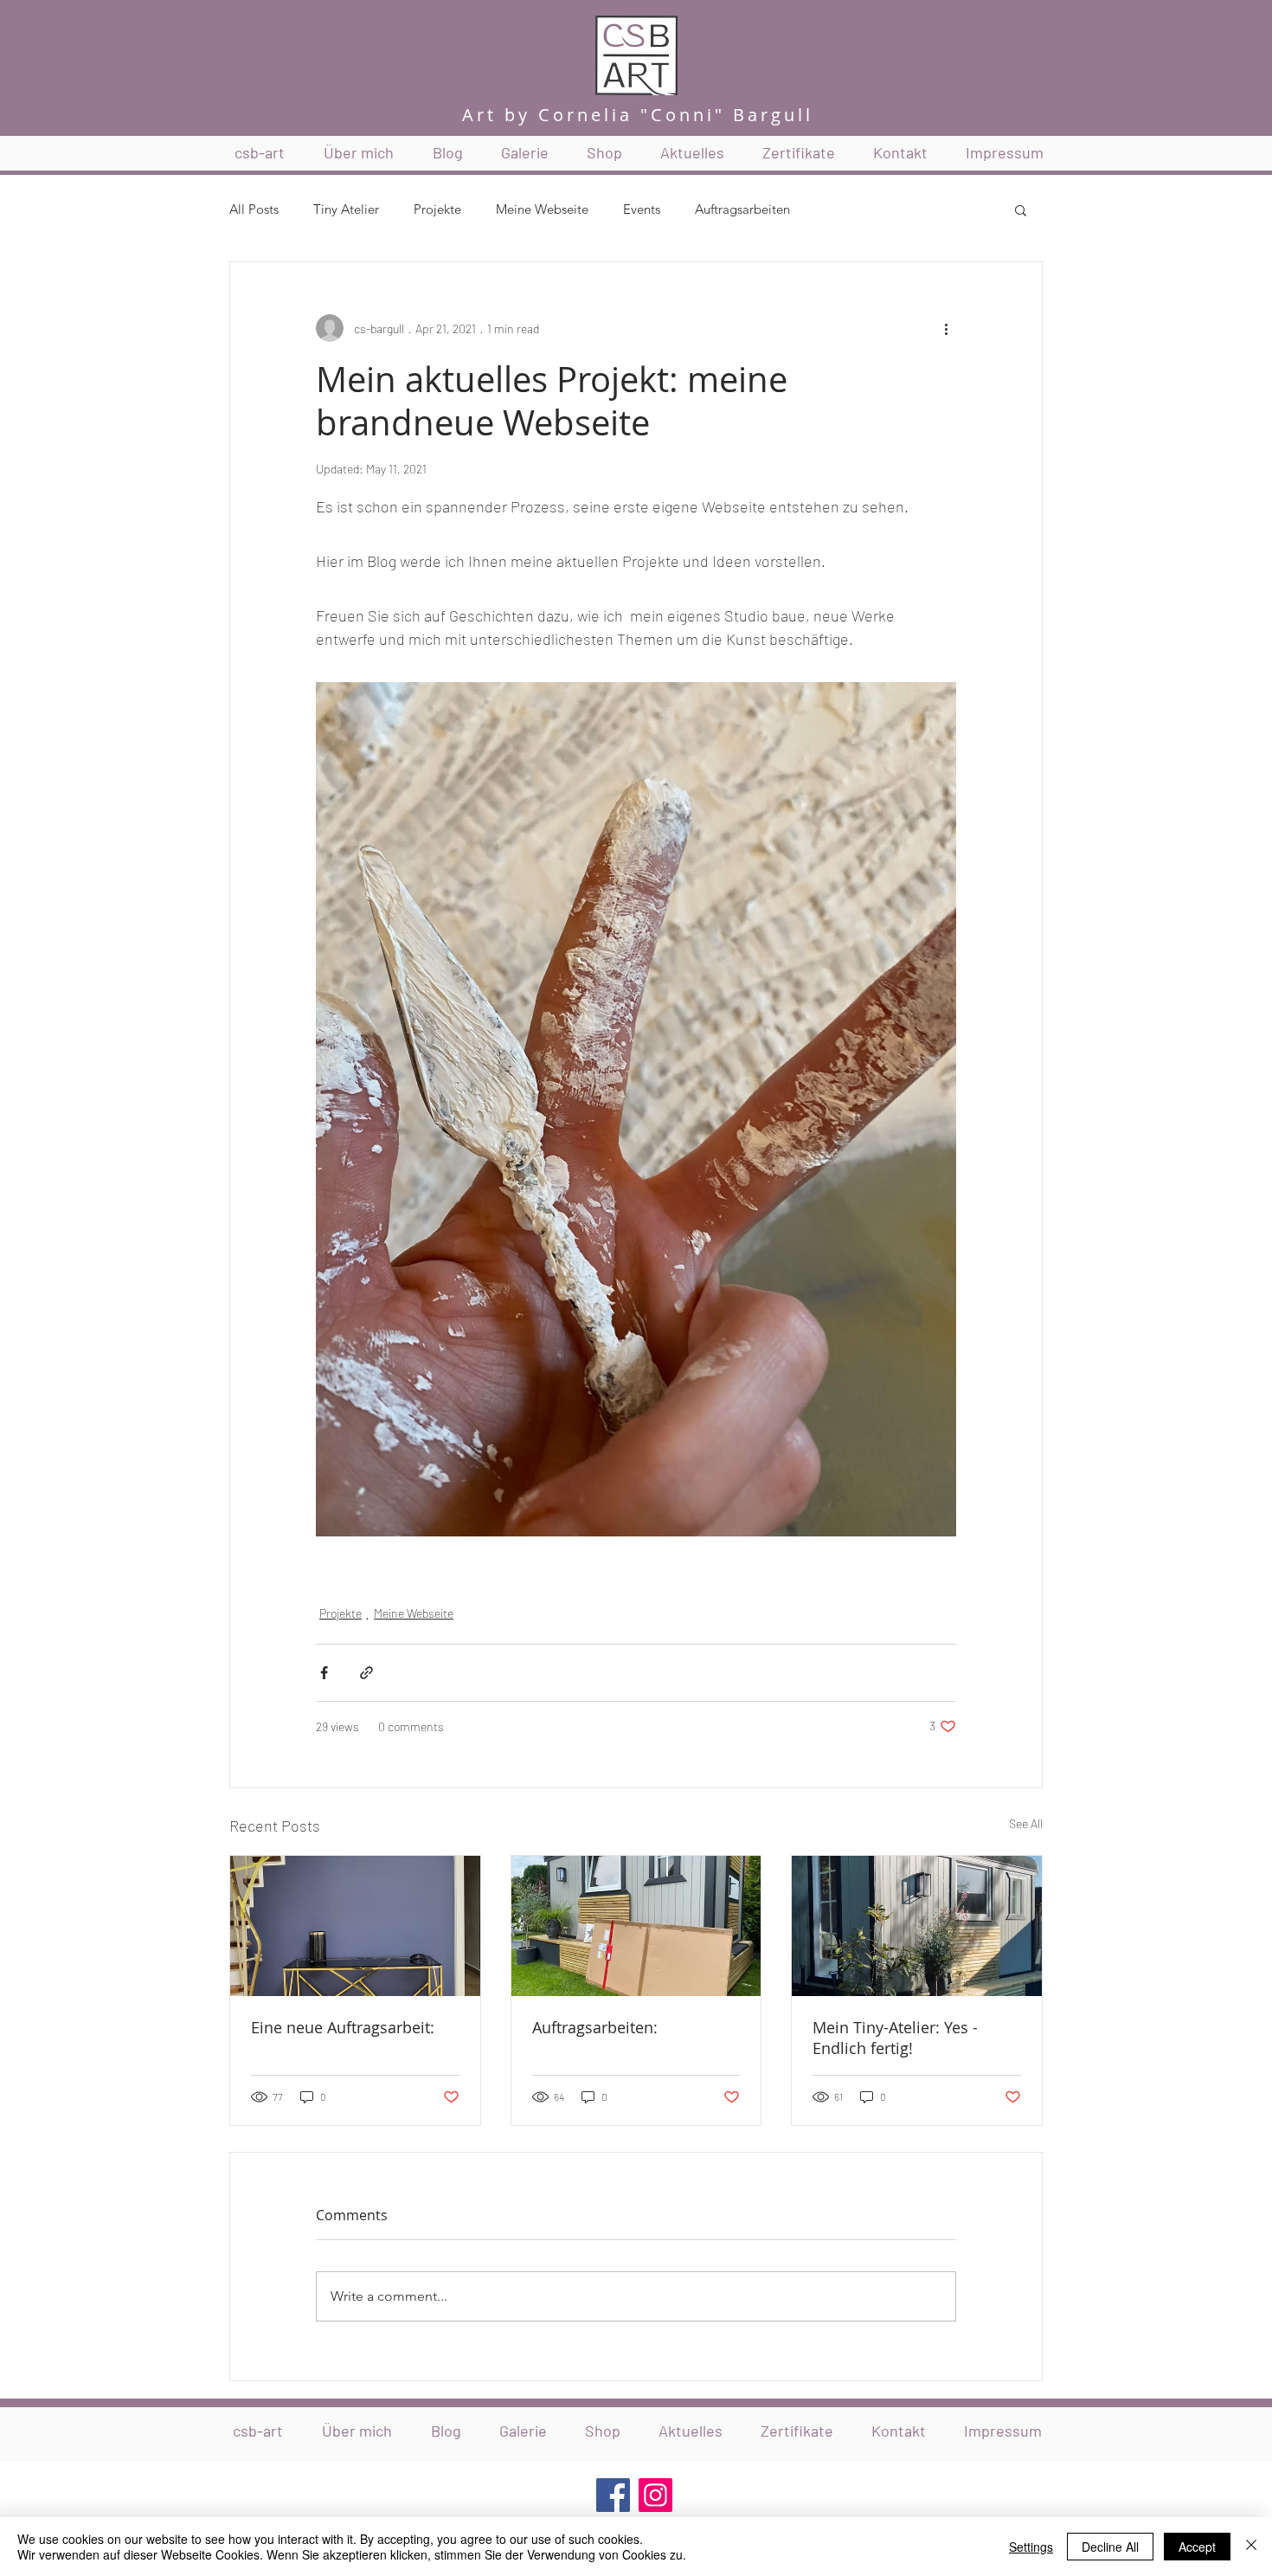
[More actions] (946, 328)
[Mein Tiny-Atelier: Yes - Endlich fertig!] (917, 1926)
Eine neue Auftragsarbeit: (343, 2027)
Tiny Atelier (346, 209)
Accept (1197, 2547)
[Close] (1251, 2547)
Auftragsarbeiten (742, 209)
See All (1026, 1823)
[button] (1021, 209)
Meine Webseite (542, 209)
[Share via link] (366, 1673)
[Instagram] (655, 2495)
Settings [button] (1031, 2547)
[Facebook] (613, 2495)
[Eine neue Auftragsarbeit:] (355, 1926)
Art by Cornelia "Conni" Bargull (638, 115)
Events (642, 209)
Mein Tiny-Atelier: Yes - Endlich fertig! (895, 2038)
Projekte (437, 209)
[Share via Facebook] (324, 1673)
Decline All (1110, 2547)
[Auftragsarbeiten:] (636, 1926)
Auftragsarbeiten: (595, 2027)
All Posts (254, 209)
